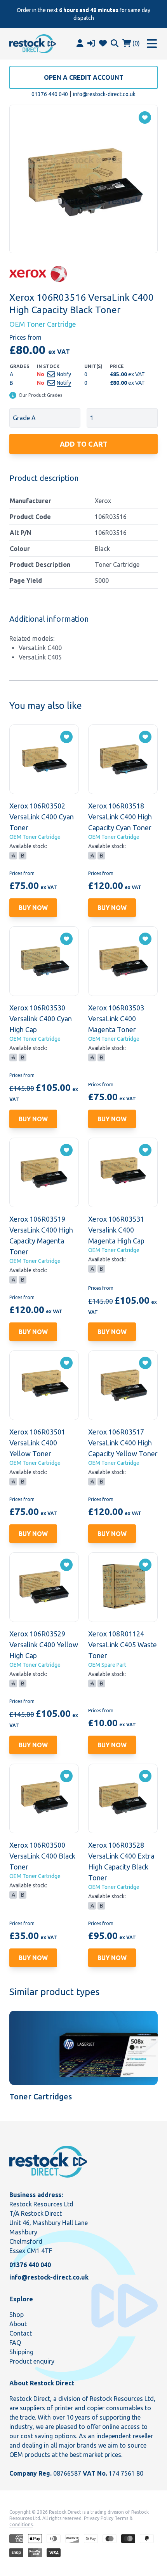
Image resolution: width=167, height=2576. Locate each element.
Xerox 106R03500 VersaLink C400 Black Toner (42, 1856)
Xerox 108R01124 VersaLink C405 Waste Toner (123, 1645)
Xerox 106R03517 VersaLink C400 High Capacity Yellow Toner (123, 1443)
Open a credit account (84, 77)
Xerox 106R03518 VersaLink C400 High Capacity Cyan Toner (120, 817)
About (18, 2324)
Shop (17, 2315)
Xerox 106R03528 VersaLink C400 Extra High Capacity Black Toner (121, 1861)
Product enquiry (32, 2361)
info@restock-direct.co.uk (104, 94)
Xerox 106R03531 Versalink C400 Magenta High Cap (116, 1230)
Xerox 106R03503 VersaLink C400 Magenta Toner (116, 1019)
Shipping (21, 2352)
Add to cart (84, 444)
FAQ (15, 2343)
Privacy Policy (99, 2518)
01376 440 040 (50, 94)
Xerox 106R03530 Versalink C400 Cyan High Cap (41, 1019)
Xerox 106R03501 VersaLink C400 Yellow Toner (37, 1443)
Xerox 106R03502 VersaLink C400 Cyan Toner (42, 817)
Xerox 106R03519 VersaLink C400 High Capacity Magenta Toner (41, 1235)
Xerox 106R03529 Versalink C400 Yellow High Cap (44, 1645)
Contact (21, 2333)
